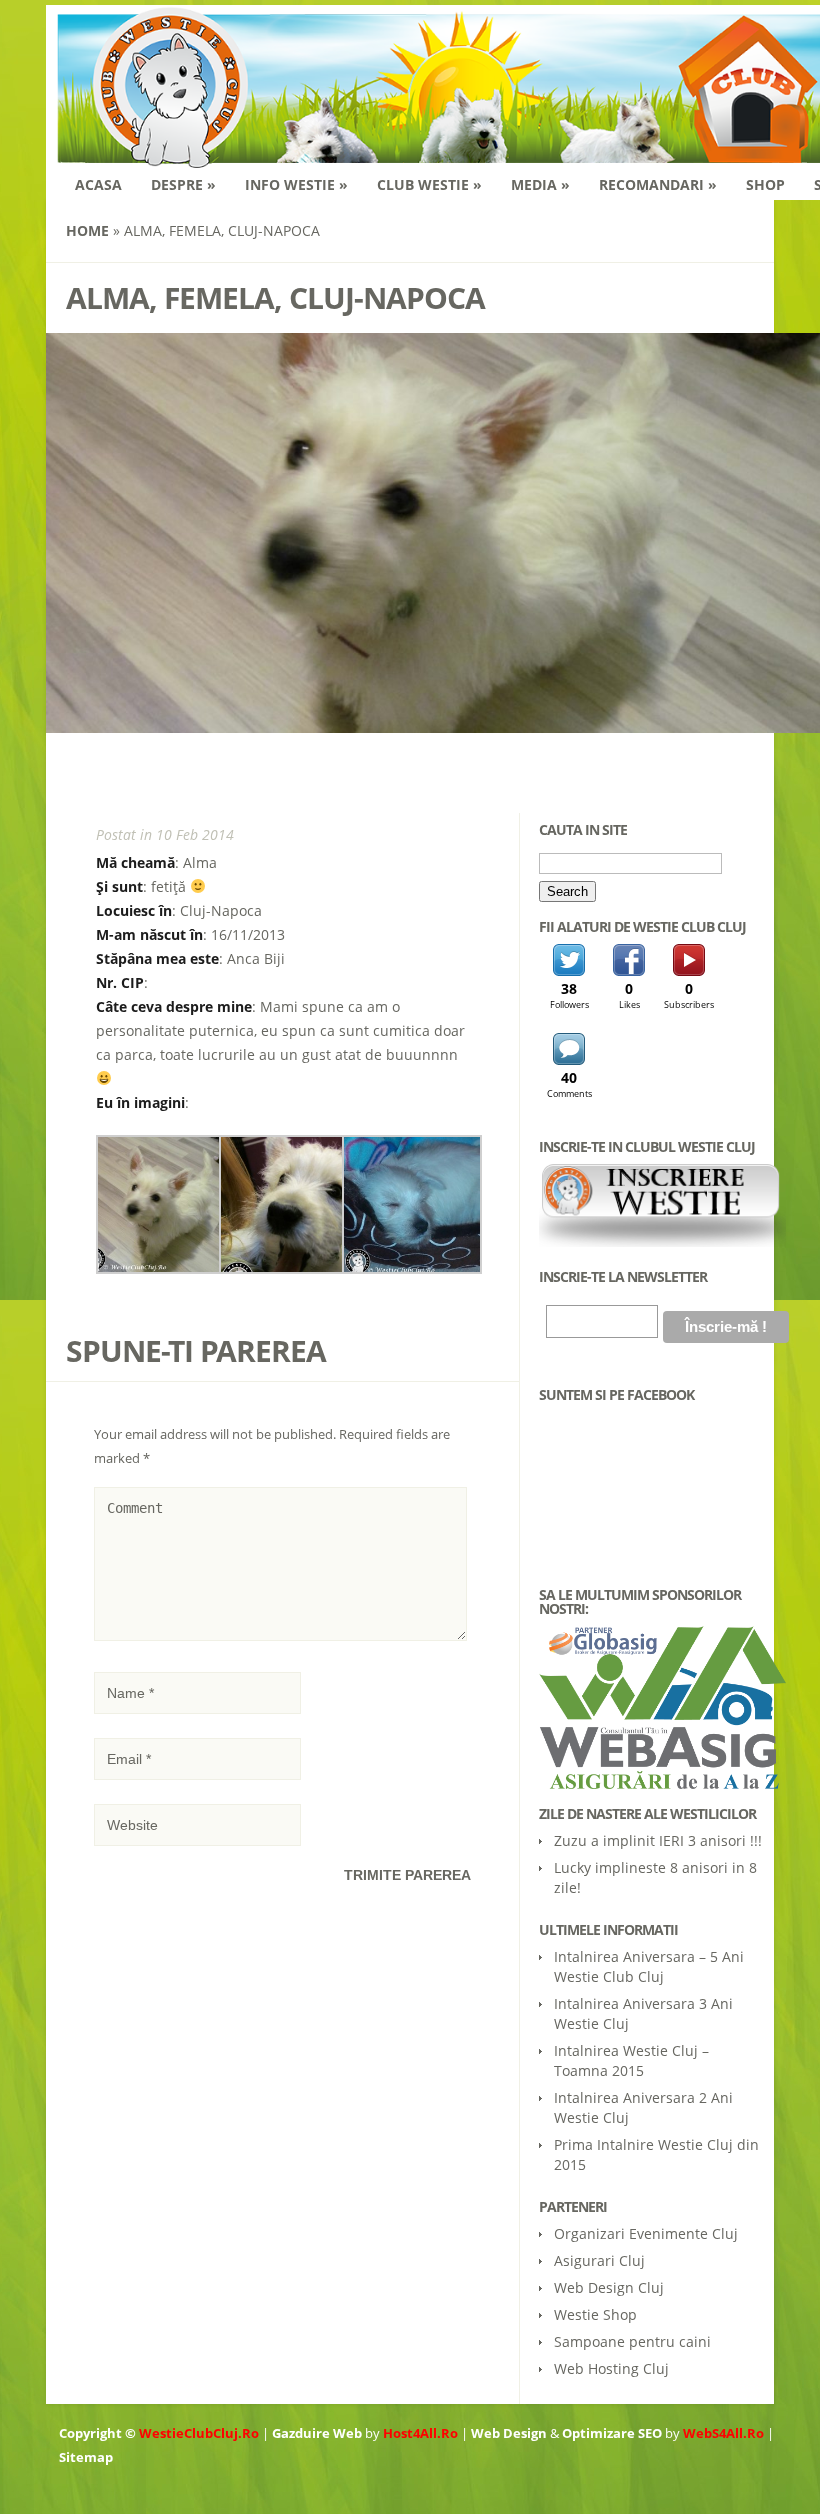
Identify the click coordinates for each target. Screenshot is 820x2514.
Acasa (98, 184)
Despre (183, 184)
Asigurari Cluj (599, 2260)
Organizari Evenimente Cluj (646, 2233)
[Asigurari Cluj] (651, 1708)
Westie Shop (595, 2314)
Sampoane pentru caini (632, 2341)
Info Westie (296, 184)
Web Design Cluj (609, 2287)
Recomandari (658, 184)
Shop (765, 184)
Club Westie (429, 184)
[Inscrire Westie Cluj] (662, 1242)
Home (87, 230)
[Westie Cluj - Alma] (165, 1269)
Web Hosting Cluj (611, 2368)
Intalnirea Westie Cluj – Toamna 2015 (631, 2060)
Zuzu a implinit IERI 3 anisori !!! (658, 1840)
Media (540, 184)
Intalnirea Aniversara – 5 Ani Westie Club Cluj (649, 1966)
